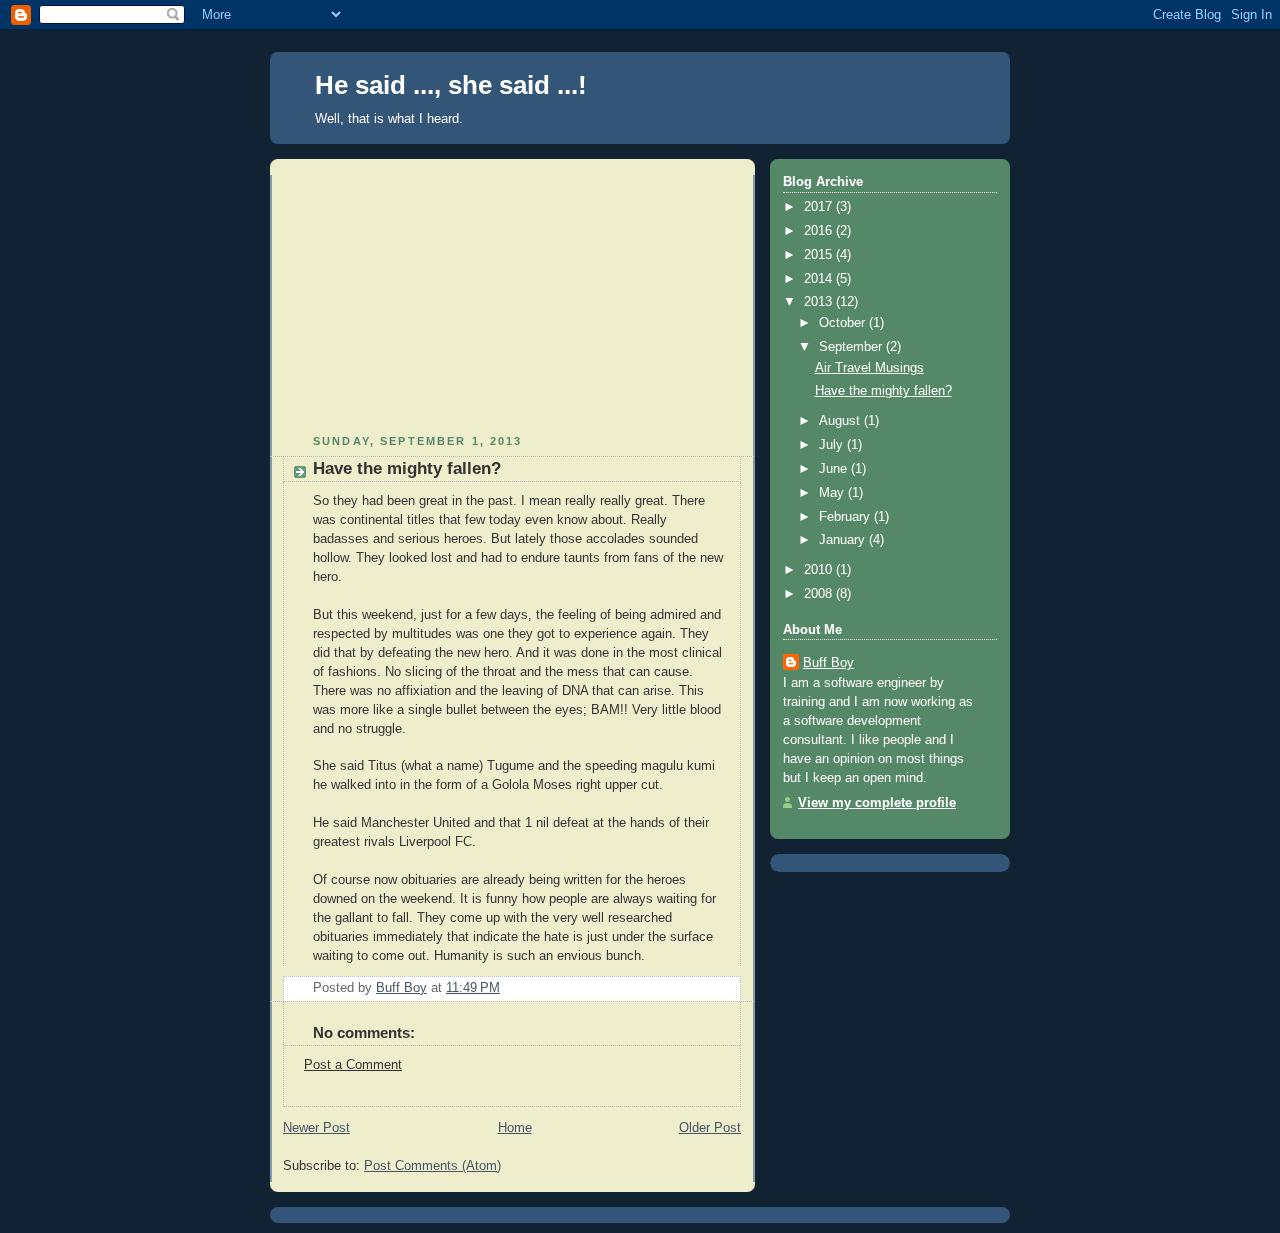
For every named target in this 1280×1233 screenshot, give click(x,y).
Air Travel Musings (869, 368)
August (841, 421)
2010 (820, 570)
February (846, 517)
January (844, 540)
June (835, 469)
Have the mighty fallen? (883, 391)
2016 (820, 231)
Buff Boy (828, 663)
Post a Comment (353, 1065)
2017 (820, 207)
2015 (820, 255)
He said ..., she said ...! (451, 85)
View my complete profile (877, 803)
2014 (820, 279)
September (852, 347)
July (833, 445)
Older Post (710, 1128)
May (833, 493)
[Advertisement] (433, 300)
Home (515, 1128)
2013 (820, 302)
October (844, 323)
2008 (820, 594)
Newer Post (316, 1128)
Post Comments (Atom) (432, 1166)
